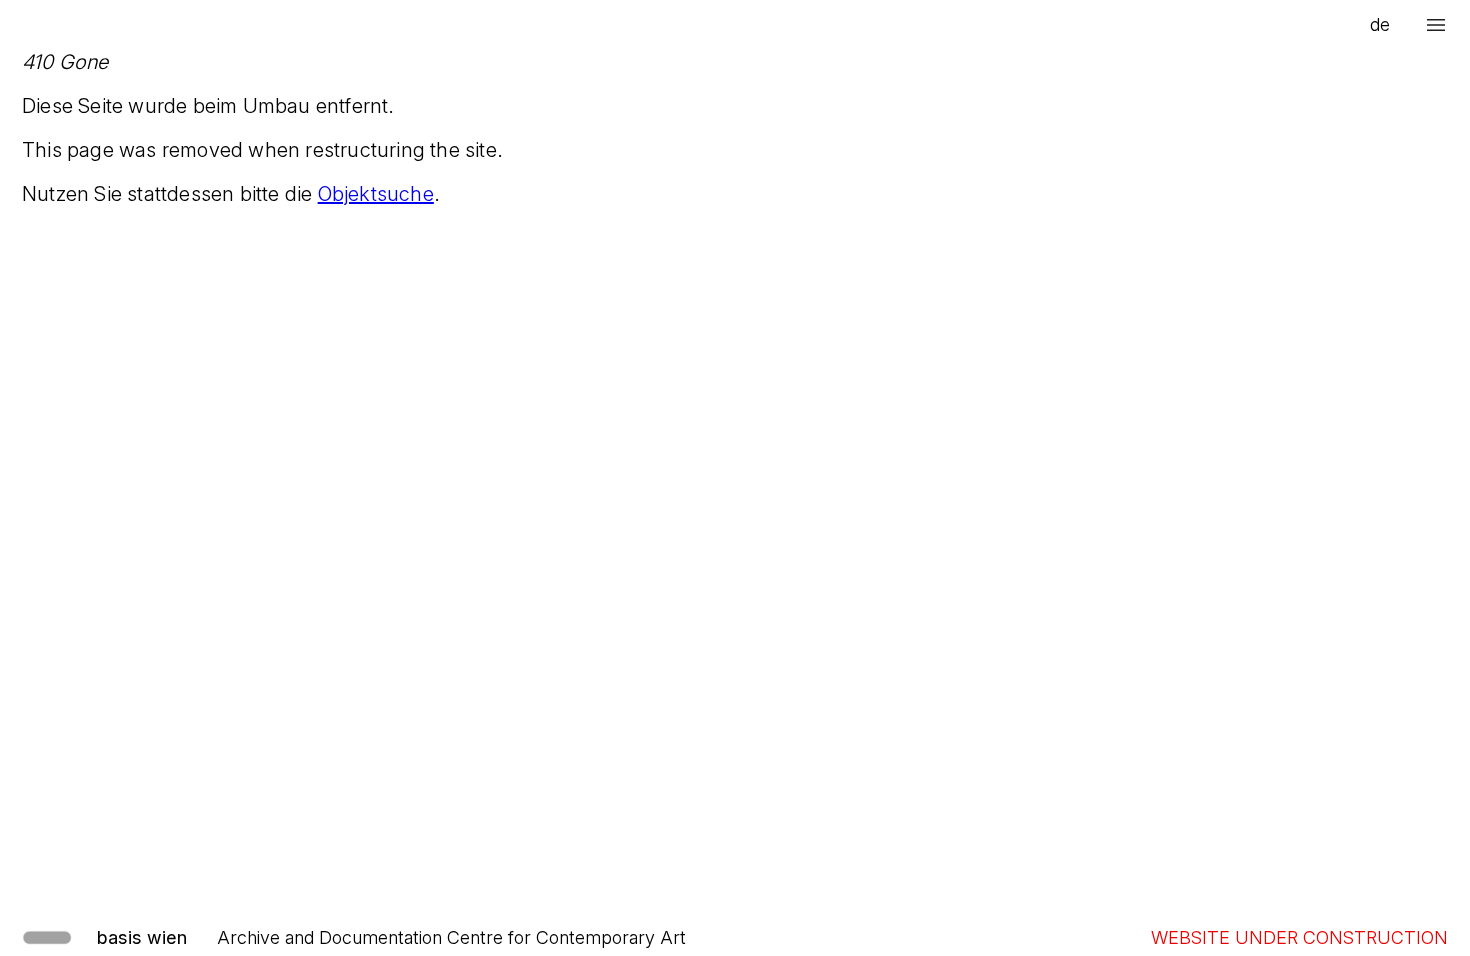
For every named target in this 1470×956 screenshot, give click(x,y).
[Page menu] (1436, 25)
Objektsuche (376, 194)
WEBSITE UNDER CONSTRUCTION (1299, 937)
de (1380, 24)
